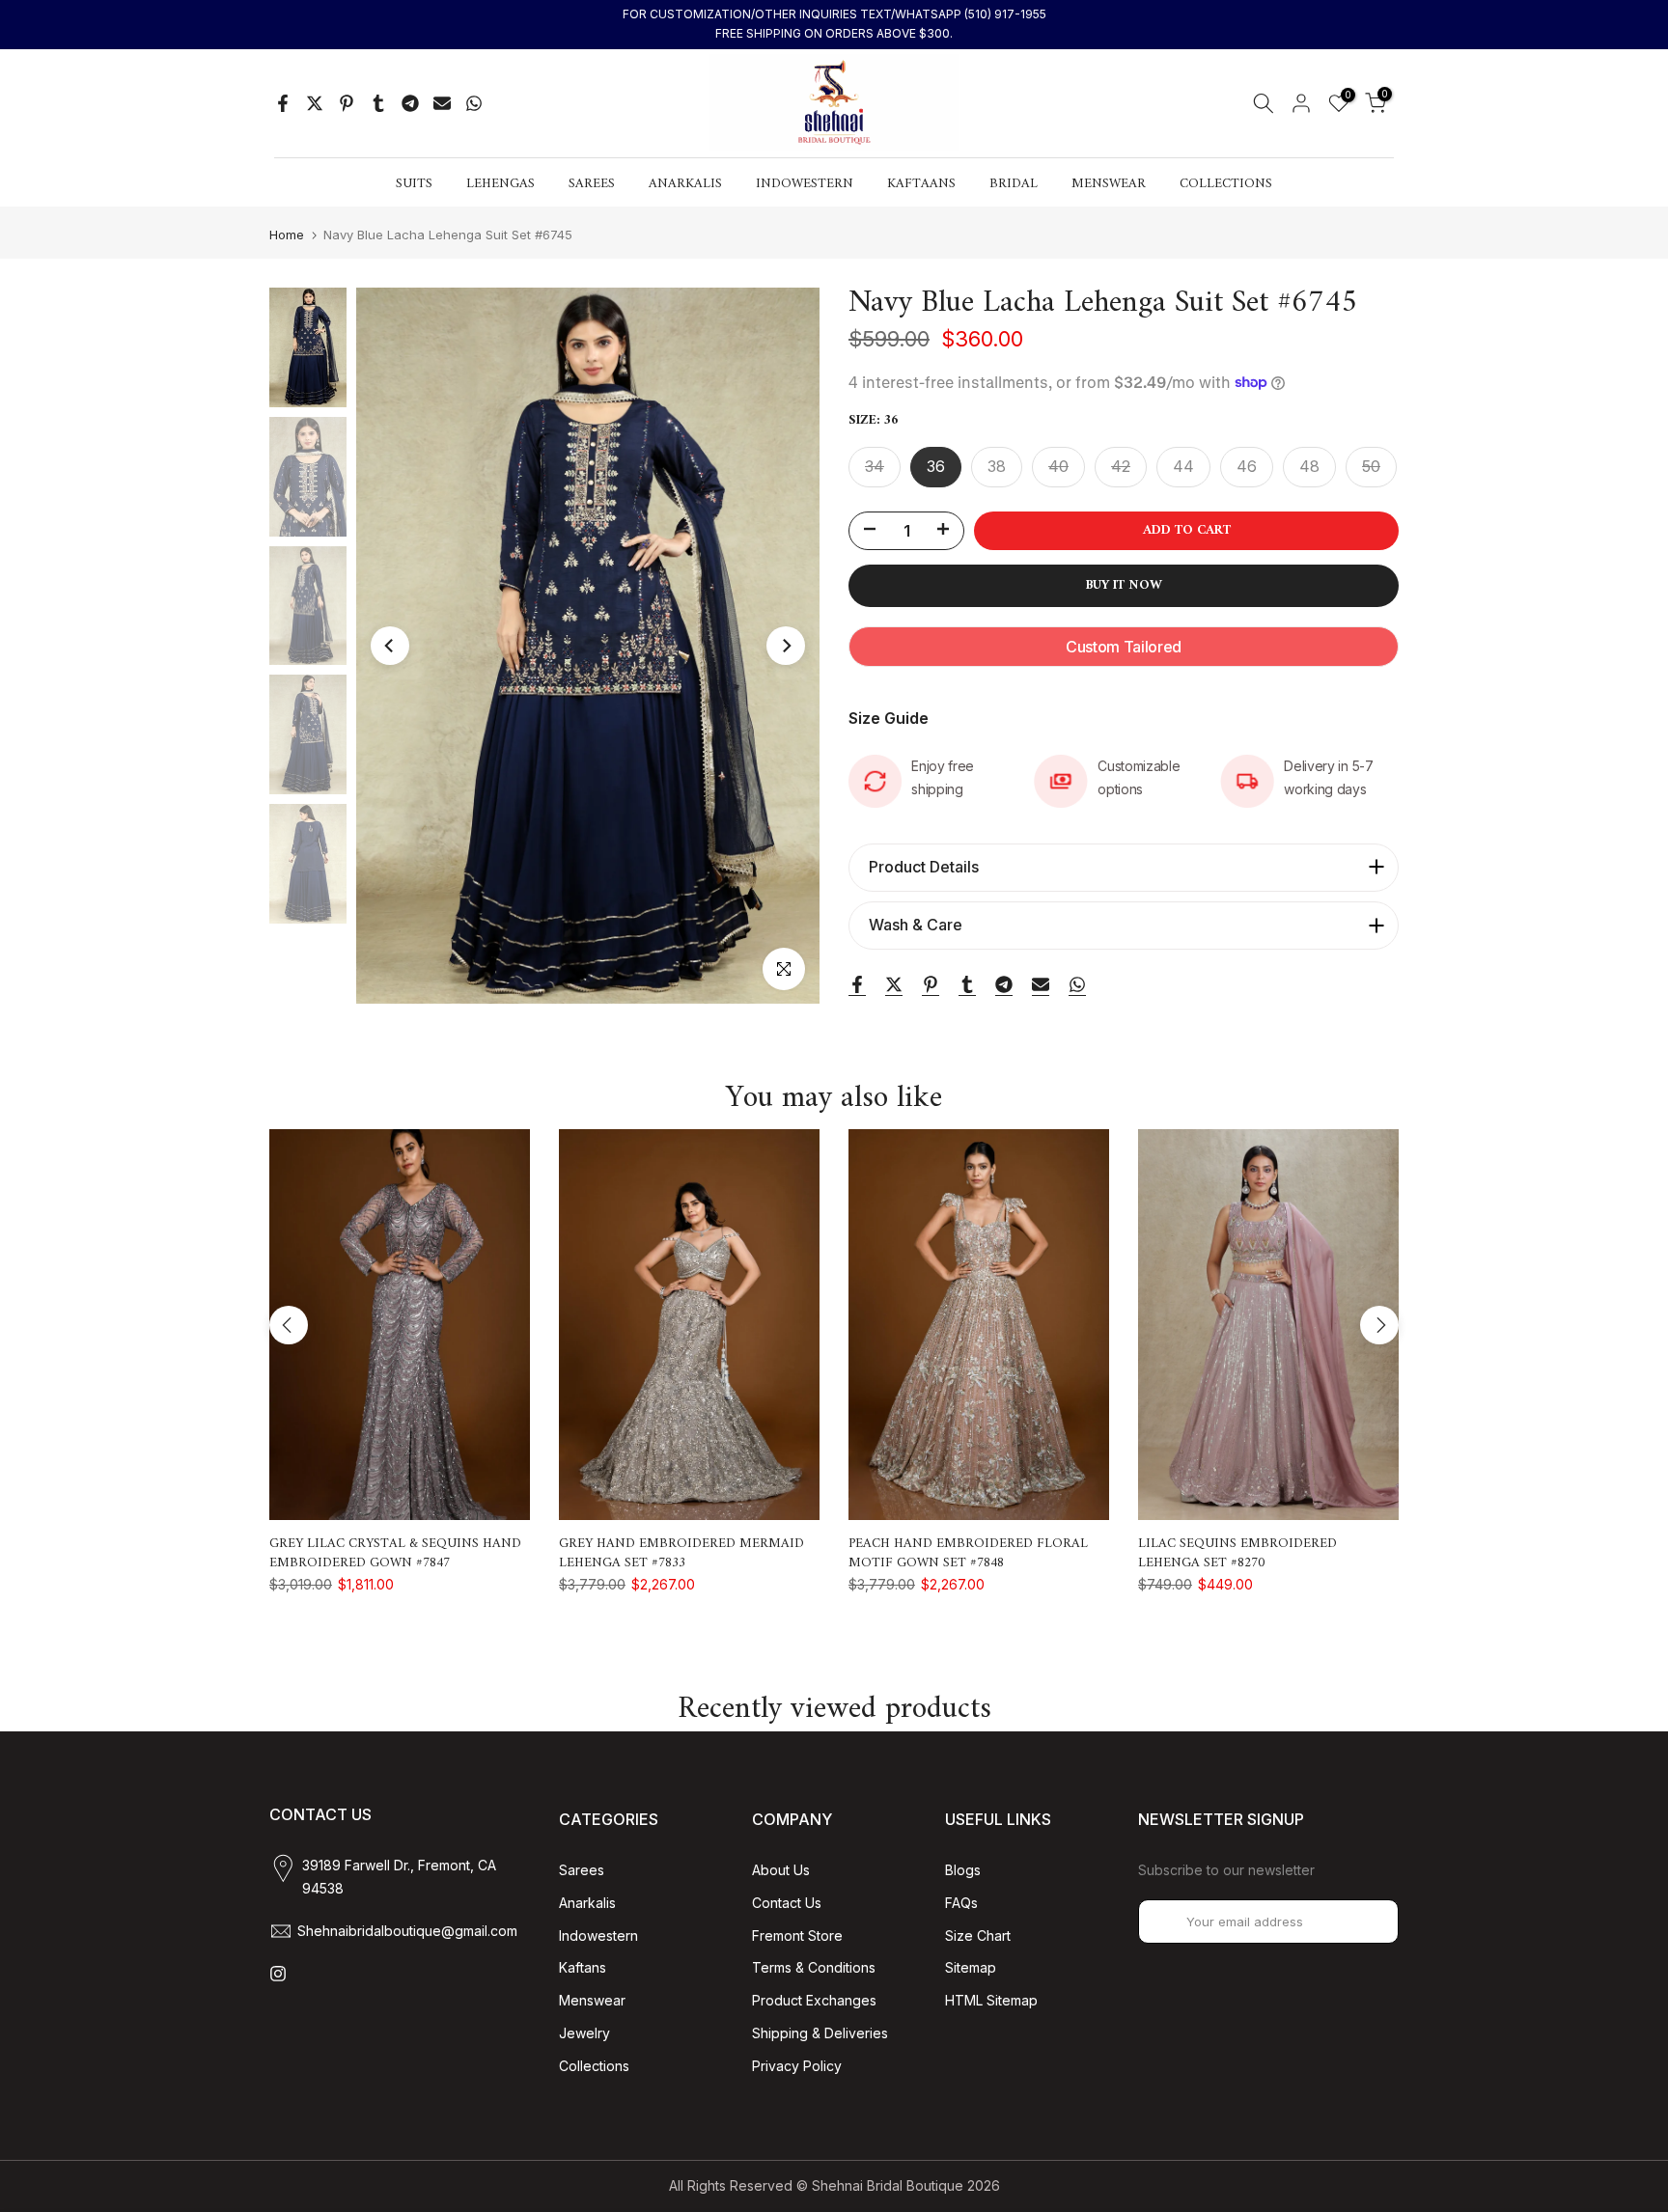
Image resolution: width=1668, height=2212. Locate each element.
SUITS (414, 184)
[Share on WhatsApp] (474, 103)
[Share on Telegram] (410, 103)
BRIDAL (1014, 184)
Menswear (592, 2000)
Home (287, 235)
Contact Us (787, 1903)
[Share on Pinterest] (347, 103)
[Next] (786, 646)
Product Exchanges (814, 2000)
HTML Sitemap (991, 2000)
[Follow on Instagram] (278, 1974)
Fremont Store (797, 1935)
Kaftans (583, 1967)
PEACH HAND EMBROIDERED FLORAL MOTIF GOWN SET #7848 (968, 1553)
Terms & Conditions (814, 1967)
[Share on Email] (442, 103)
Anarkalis (587, 1903)
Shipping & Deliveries (820, 2033)
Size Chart (978, 1935)
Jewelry (584, 2033)
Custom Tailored (1124, 647)
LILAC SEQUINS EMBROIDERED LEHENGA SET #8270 (1237, 1553)
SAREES (592, 184)
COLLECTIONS (1226, 184)
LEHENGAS (500, 184)
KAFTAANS (921, 184)
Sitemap (971, 1967)
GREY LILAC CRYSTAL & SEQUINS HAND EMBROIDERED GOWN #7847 (395, 1553)
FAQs (961, 1903)
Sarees (582, 1870)
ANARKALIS (685, 184)
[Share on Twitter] (315, 103)
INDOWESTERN (805, 184)
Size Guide (889, 718)
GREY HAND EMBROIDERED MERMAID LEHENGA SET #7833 (681, 1553)
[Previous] (390, 646)
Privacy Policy (797, 2066)
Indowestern (598, 1935)
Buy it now (1124, 585)
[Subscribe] (1364, 1922)
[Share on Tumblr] (378, 103)
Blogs (963, 1870)
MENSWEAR (1109, 184)
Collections (594, 2066)
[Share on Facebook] (283, 103)
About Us (781, 1870)
